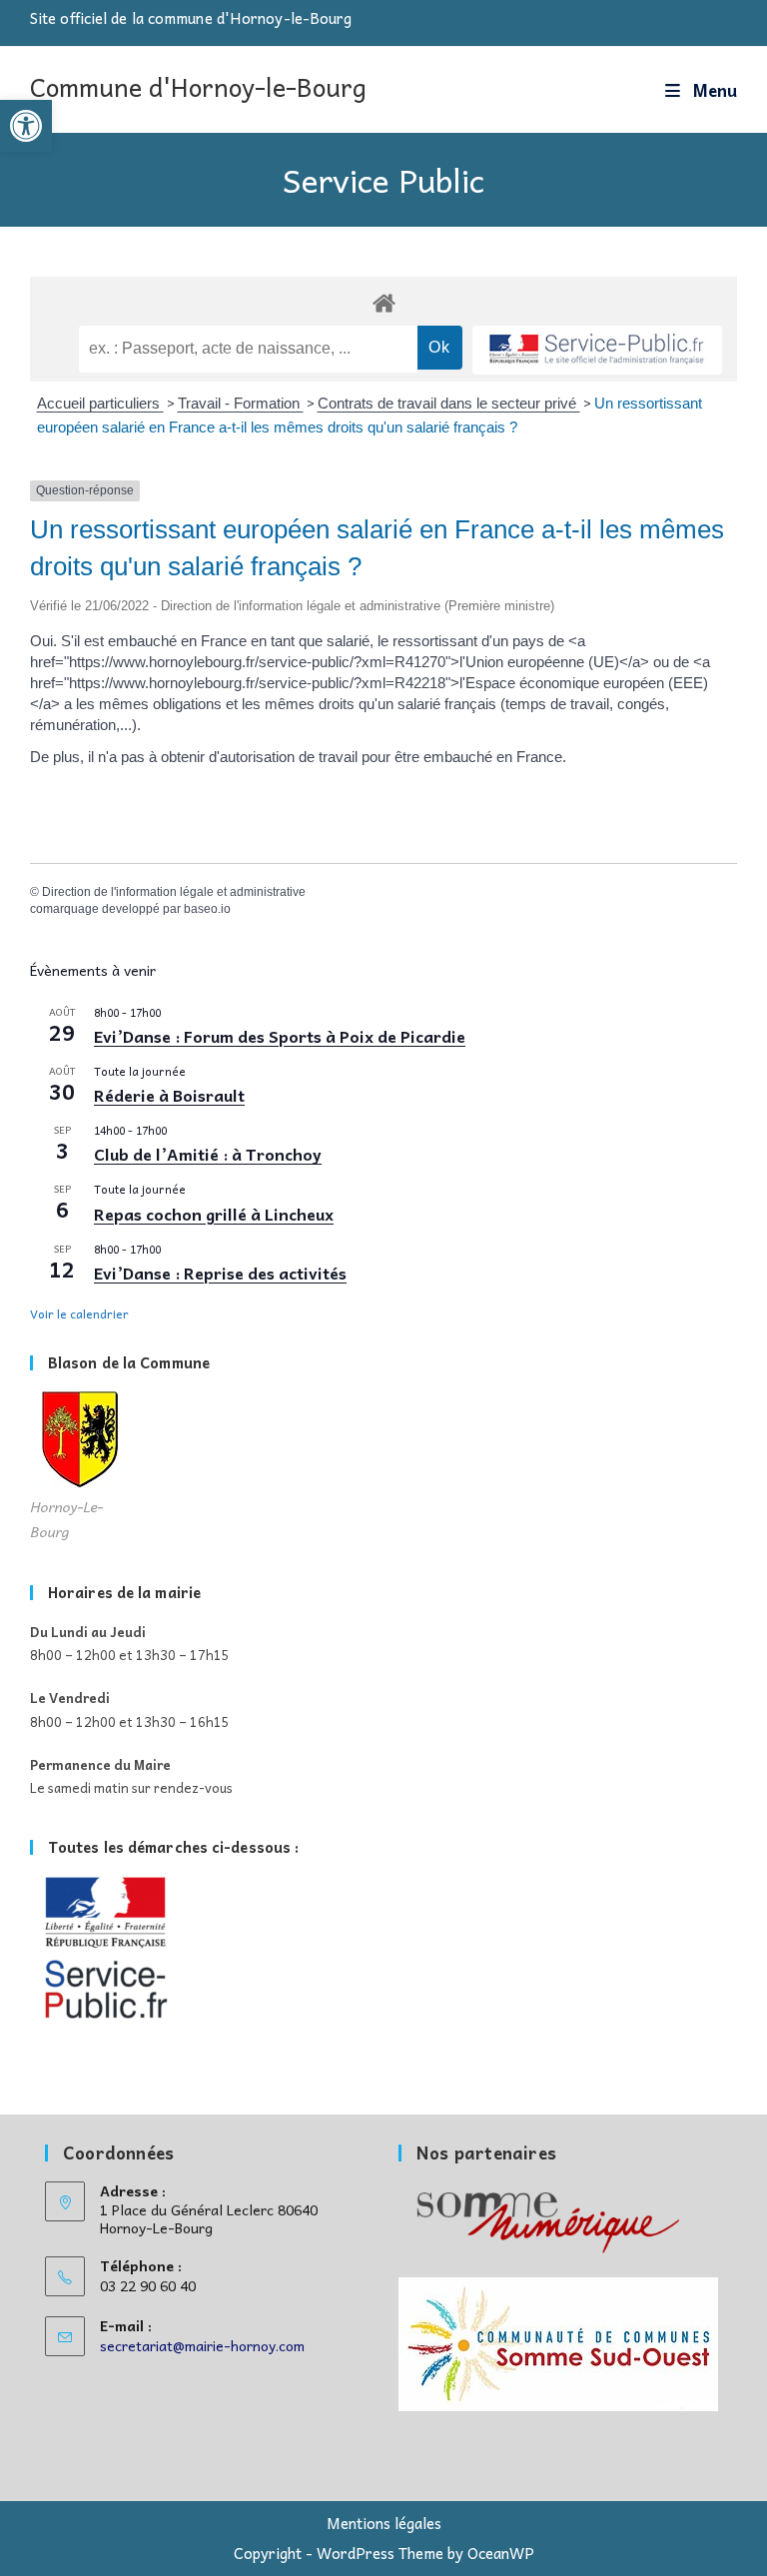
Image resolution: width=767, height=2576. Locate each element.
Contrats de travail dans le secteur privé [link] (449, 403)
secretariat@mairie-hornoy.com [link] (202, 2345)
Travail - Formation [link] (241, 403)
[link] (26, 126)
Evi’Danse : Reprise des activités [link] (220, 1273)
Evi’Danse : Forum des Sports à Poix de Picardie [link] (280, 1036)
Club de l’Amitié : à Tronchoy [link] (208, 1154)
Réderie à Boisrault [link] (169, 1095)
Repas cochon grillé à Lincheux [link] (214, 1214)
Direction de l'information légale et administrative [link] (174, 892)
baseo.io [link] (207, 909)
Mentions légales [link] (384, 2523)
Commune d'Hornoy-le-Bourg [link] (198, 86)
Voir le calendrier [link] (79, 1313)
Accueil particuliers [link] (100, 403)
